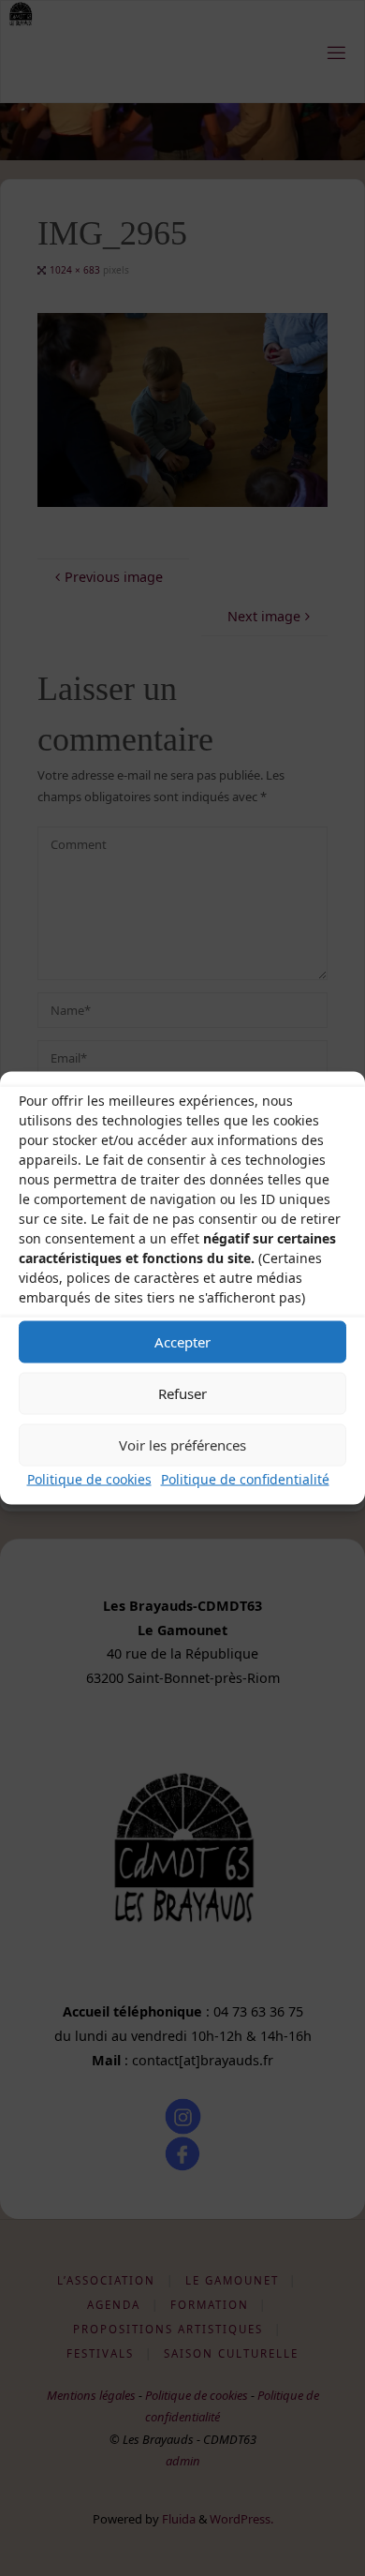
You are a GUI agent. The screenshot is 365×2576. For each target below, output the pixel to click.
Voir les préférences (182, 1445)
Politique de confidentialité (245, 1478)
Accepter (182, 1342)
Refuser (182, 1393)
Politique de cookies (89, 1478)
